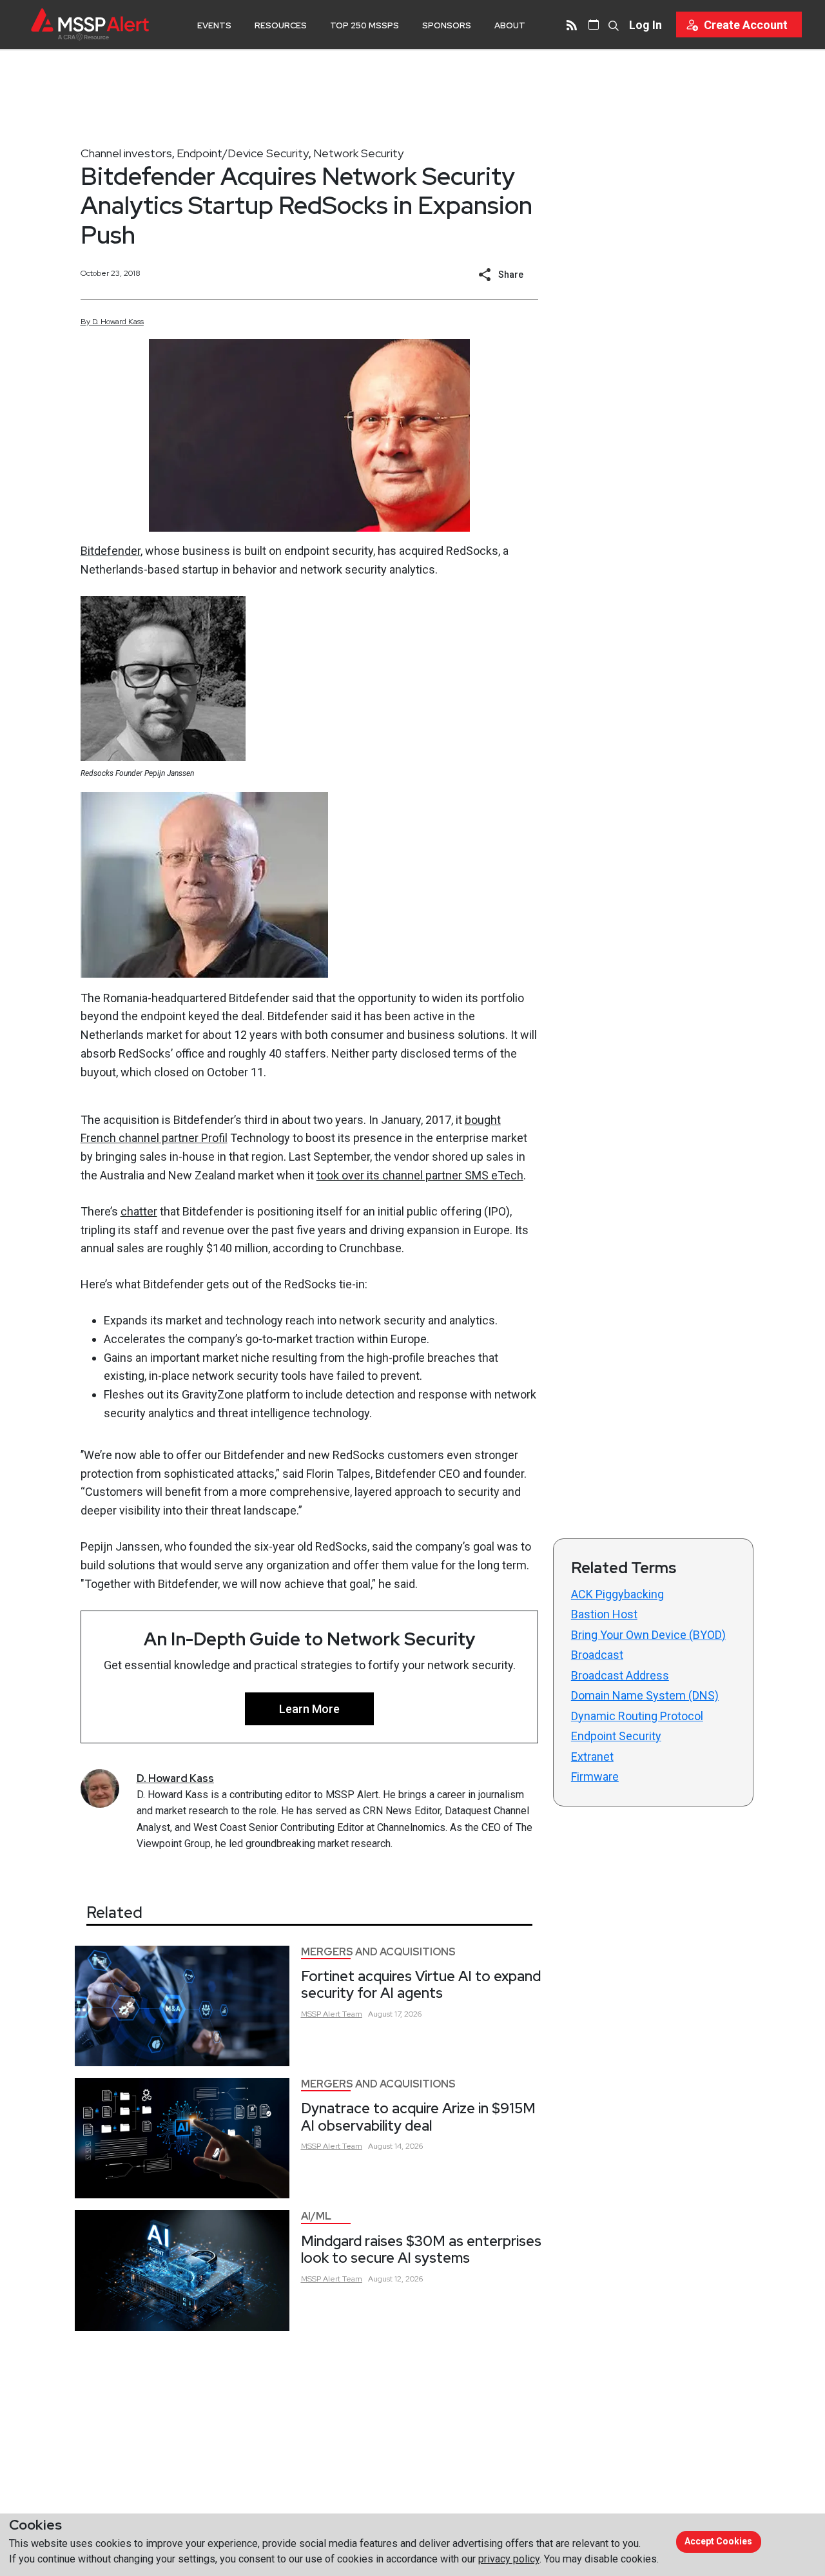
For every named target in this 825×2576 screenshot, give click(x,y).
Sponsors (447, 25)
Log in (645, 25)
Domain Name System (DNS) (645, 1695)
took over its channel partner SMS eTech (420, 1175)
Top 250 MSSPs (364, 25)
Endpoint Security (616, 1736)
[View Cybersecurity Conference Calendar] (594, 24)
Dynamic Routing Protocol (637, 1716)
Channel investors (126, 153)
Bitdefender (111, 551)
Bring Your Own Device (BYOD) (648, 1635)
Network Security (358, 153)
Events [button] (214, 25)
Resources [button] (281, 25)
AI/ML (316, 2216)
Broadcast (597, 1655)
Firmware (595, 1777)
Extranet (592, 1757)
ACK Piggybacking (617, 1594)
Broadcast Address (620, 1675)
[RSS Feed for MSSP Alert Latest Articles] (572, 24)
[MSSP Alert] (90, 24)
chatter (139, 1211)
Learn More (309, 1709)
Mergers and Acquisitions (378, 1952)
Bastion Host (604, 1614)
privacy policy (509, 2559)
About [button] (510, 25)
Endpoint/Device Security (243, 153)
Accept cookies (718, 2541)
